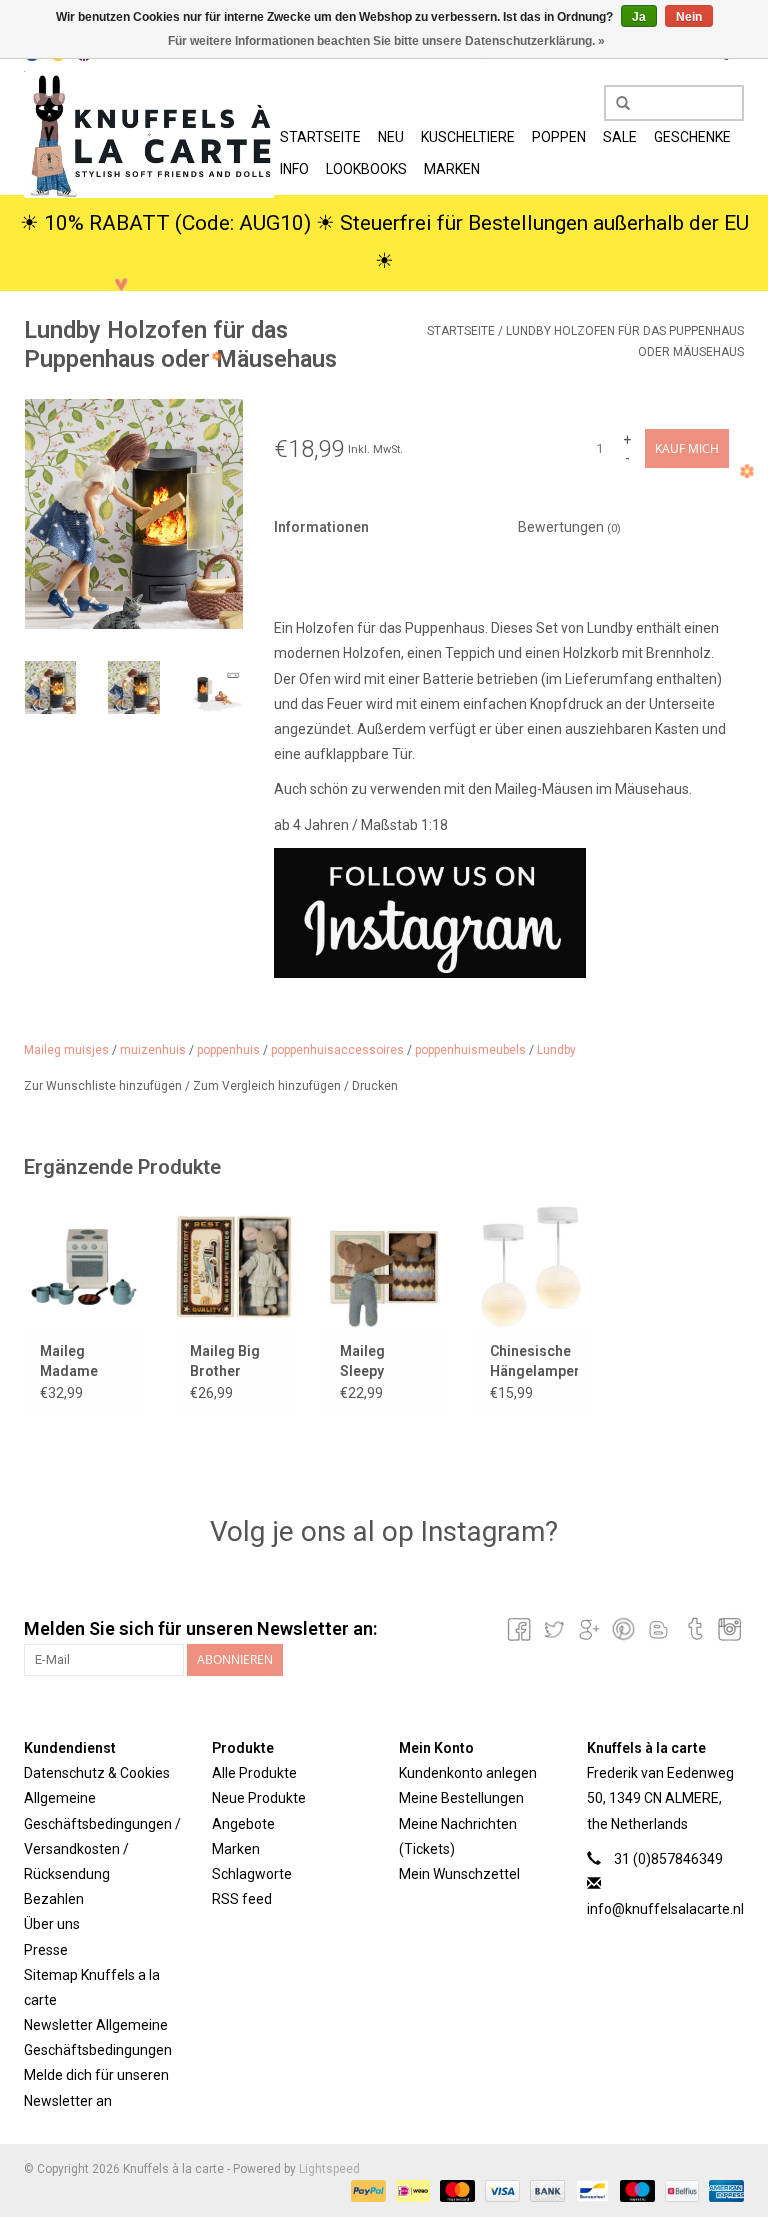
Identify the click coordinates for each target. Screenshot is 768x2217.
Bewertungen (569, 527)
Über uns (52, 1924)
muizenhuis (153, 1050)
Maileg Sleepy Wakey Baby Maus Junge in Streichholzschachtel (384, 1362)
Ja (639, 17)
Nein (689, 17)
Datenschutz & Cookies (97, 1773)
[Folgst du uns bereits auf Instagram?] (501, 913)
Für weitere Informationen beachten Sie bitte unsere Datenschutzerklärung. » (386, 41)
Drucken (375, 1086)
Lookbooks (366, 169)
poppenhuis (228, 1050)
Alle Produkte (254, 1773)
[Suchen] (616, 104)
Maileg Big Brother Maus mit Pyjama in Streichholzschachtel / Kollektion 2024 (234, 1362)
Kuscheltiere (468, 137)
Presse (46, 1950)
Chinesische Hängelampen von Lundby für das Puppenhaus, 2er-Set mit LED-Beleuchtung (534, 1362)
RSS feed (242, 1899)
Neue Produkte (259, 1798)
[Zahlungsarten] (366, 2191)
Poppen (559, 137)
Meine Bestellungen (461, 1798)
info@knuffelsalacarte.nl (665, 1909)
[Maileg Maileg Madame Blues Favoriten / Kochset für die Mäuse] (84, 1266)
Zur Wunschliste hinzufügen (104, 1086)
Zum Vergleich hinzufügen (268, 1086)
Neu (391, 137)
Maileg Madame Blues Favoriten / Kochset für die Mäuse (78, 1362)
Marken (452, 169)
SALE (620, 137)
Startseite (320, 137)
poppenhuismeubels (470, 1050)
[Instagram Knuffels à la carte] (728, 1629)
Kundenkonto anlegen (468, 1773)
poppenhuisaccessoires (337, 1050)
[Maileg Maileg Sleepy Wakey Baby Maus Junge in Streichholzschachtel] (384, 1266)
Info (294, 169)
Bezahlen (54, 1899)
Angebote (243, 1824)
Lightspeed (329, 2169)
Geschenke (692, 137)
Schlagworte (252, 1874)
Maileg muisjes (66, 1050)
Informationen (321, 527)
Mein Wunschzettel (459, 1874)
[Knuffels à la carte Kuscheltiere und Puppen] (149, 134)
